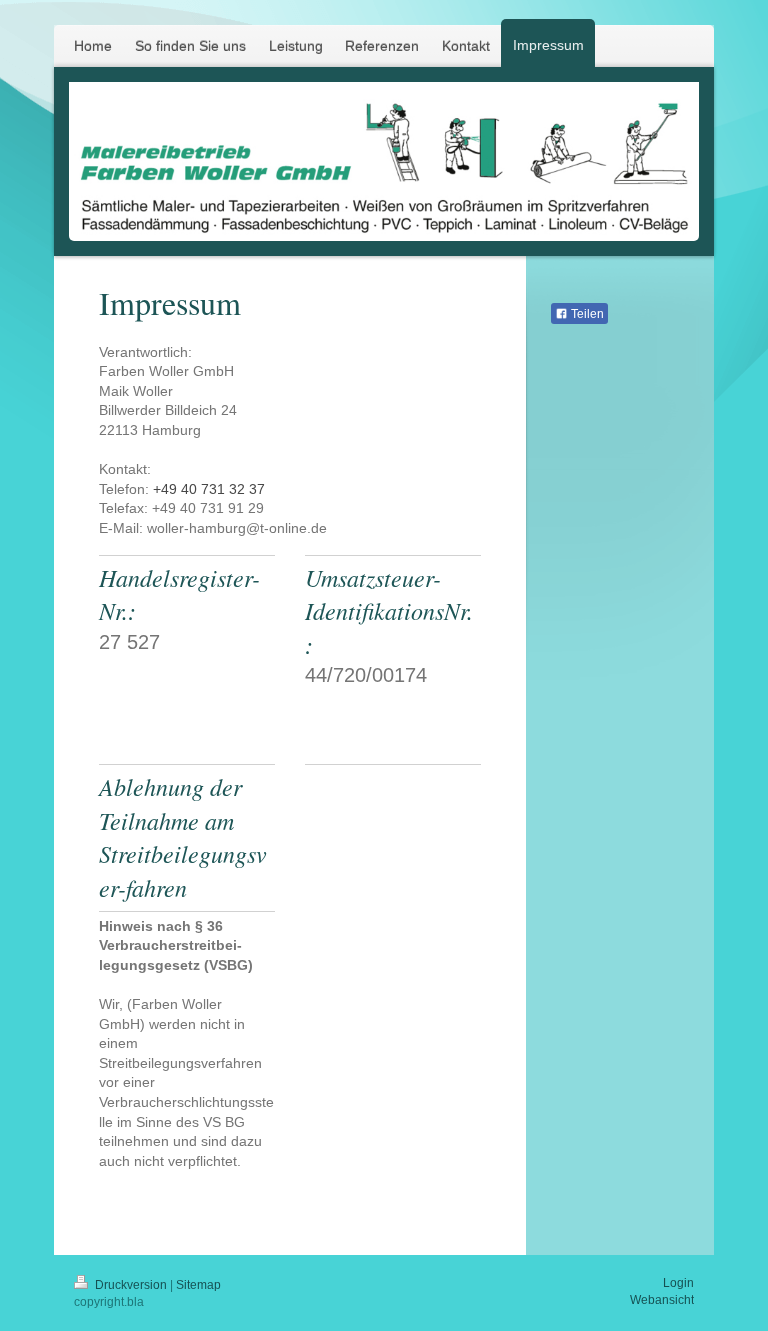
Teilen (586, 314)
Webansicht (662, 1300)
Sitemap (198, 1285)
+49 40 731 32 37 (209, 489)
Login (678, 1283)
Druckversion (131, 1285)
